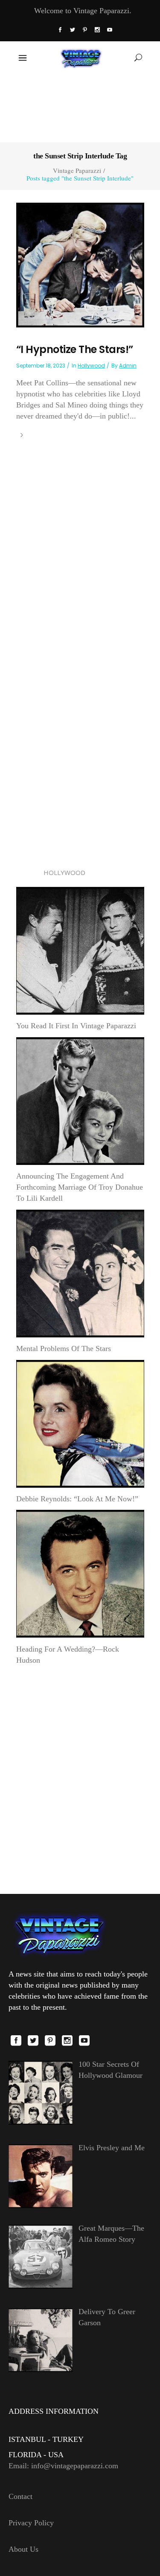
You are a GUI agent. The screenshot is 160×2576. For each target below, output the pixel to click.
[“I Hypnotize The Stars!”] (80, 264)
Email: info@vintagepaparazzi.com (63, 2466)
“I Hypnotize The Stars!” (75, 349)
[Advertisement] (80, 107)
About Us (23, 2549)
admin (128, 366)
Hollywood (91, 366)
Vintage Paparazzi (77, 171)
